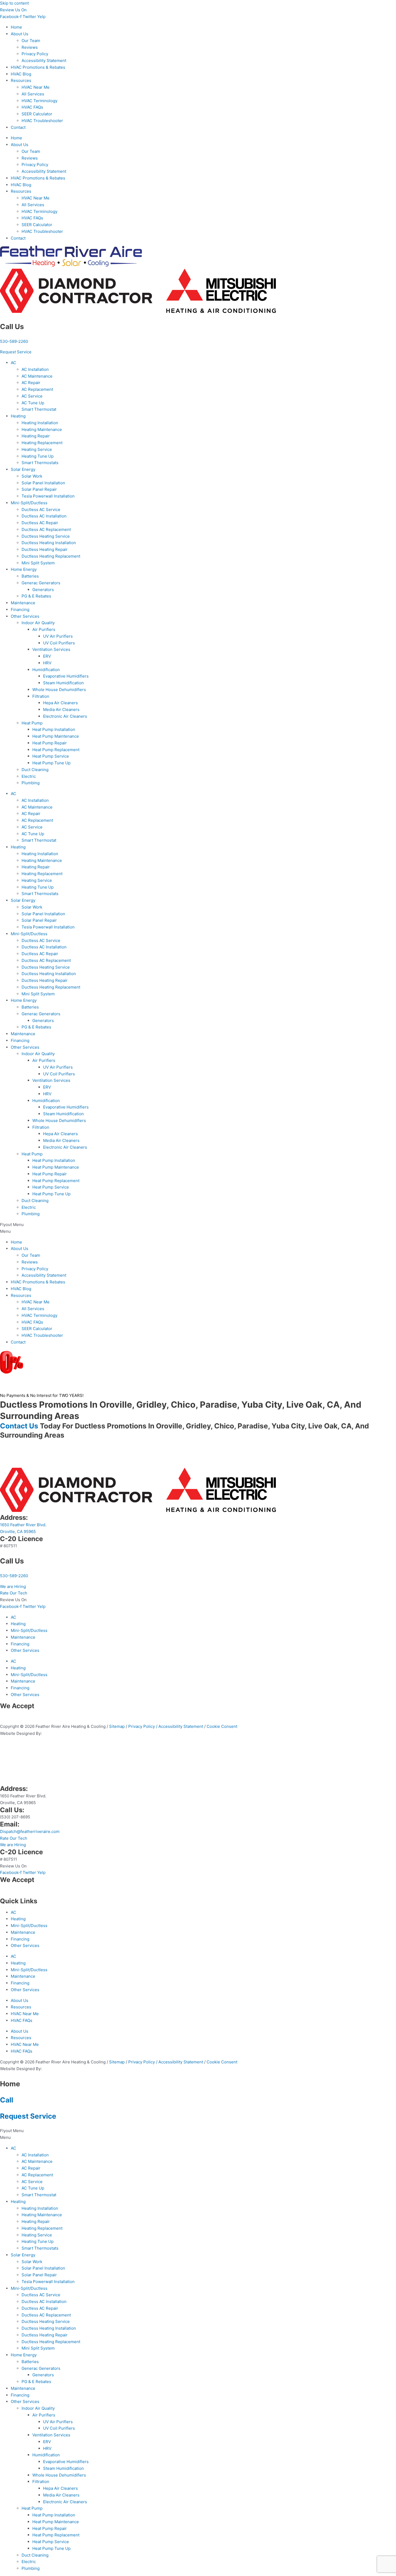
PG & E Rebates (36, 596)
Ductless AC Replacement (46, 529)
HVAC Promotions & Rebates (38, 67)
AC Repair (31, 383)
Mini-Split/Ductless (29, 503)
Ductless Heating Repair (45, 549)
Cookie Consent (222, 1726)
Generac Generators (41, 583)
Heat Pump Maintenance (56, 736)
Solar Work (32, 476)
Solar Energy (23, 469)
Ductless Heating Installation (49, 543)
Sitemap (117, 1726)
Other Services (25, 616)
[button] (198, 1228)
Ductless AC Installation (44, 516)
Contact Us (19, 1426)
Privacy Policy (35, 54)
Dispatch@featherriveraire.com (30, 1831)
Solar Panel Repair (39, 489)
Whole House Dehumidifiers (59, 690)
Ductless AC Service (41, 510)
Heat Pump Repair (50, 743)
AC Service (32, 396)
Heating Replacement (42, 443)
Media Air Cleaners (61, 709)
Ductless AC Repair (40, 523)
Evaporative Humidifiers (66, 676)
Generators (43, 590)
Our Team (31, 41)
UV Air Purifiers (58, 636)
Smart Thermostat (39, 409)
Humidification (46, 670)
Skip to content (14, 3)
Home (16, 27)
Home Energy (24, 569)
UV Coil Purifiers (59, 643)
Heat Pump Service (51, 756)
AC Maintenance (37, 376)
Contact (18, 127)
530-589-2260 (14, 341)
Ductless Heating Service (46, 536)
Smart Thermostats (40, 463)
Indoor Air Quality (38, 623)
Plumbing (31, 783)
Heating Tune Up (38, 456)
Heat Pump (32, 723)
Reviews (30, 47)
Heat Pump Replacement (56, 750)
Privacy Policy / (143, 1726)
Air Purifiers (44, 629)
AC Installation (35, 369)
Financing (20, 610)
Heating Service (37, 449)
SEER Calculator (37, 114)
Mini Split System (38, 563)
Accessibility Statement (44, 61)
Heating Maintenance (42, 429)
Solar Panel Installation (43, 483)
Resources (21, 80)
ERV (47, 656)
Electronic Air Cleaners (65, 716)
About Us (20, 34)
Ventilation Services (51, 649)
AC (13, 363)
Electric (29, 776)
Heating (18, 416)
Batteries (30, 576)
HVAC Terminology (39, 101)
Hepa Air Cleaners (60, 703)
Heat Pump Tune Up (51, 763)
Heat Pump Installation (54, 729)
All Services (33, 94)
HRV (47, 663)
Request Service (28, 2116)
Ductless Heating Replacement (51, 556)
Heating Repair (36, 436)
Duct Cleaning (35, 770)
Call (7, 2100)
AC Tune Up (33, 403)
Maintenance (23, 603)
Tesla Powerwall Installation (48, 496)
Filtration (41, 696)
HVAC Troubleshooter (42, 121)
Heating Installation (40, 423)
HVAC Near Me (36, 87)
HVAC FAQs (32, 107)
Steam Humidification (63, 683)
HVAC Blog (21, 74)
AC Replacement (37, 389)
